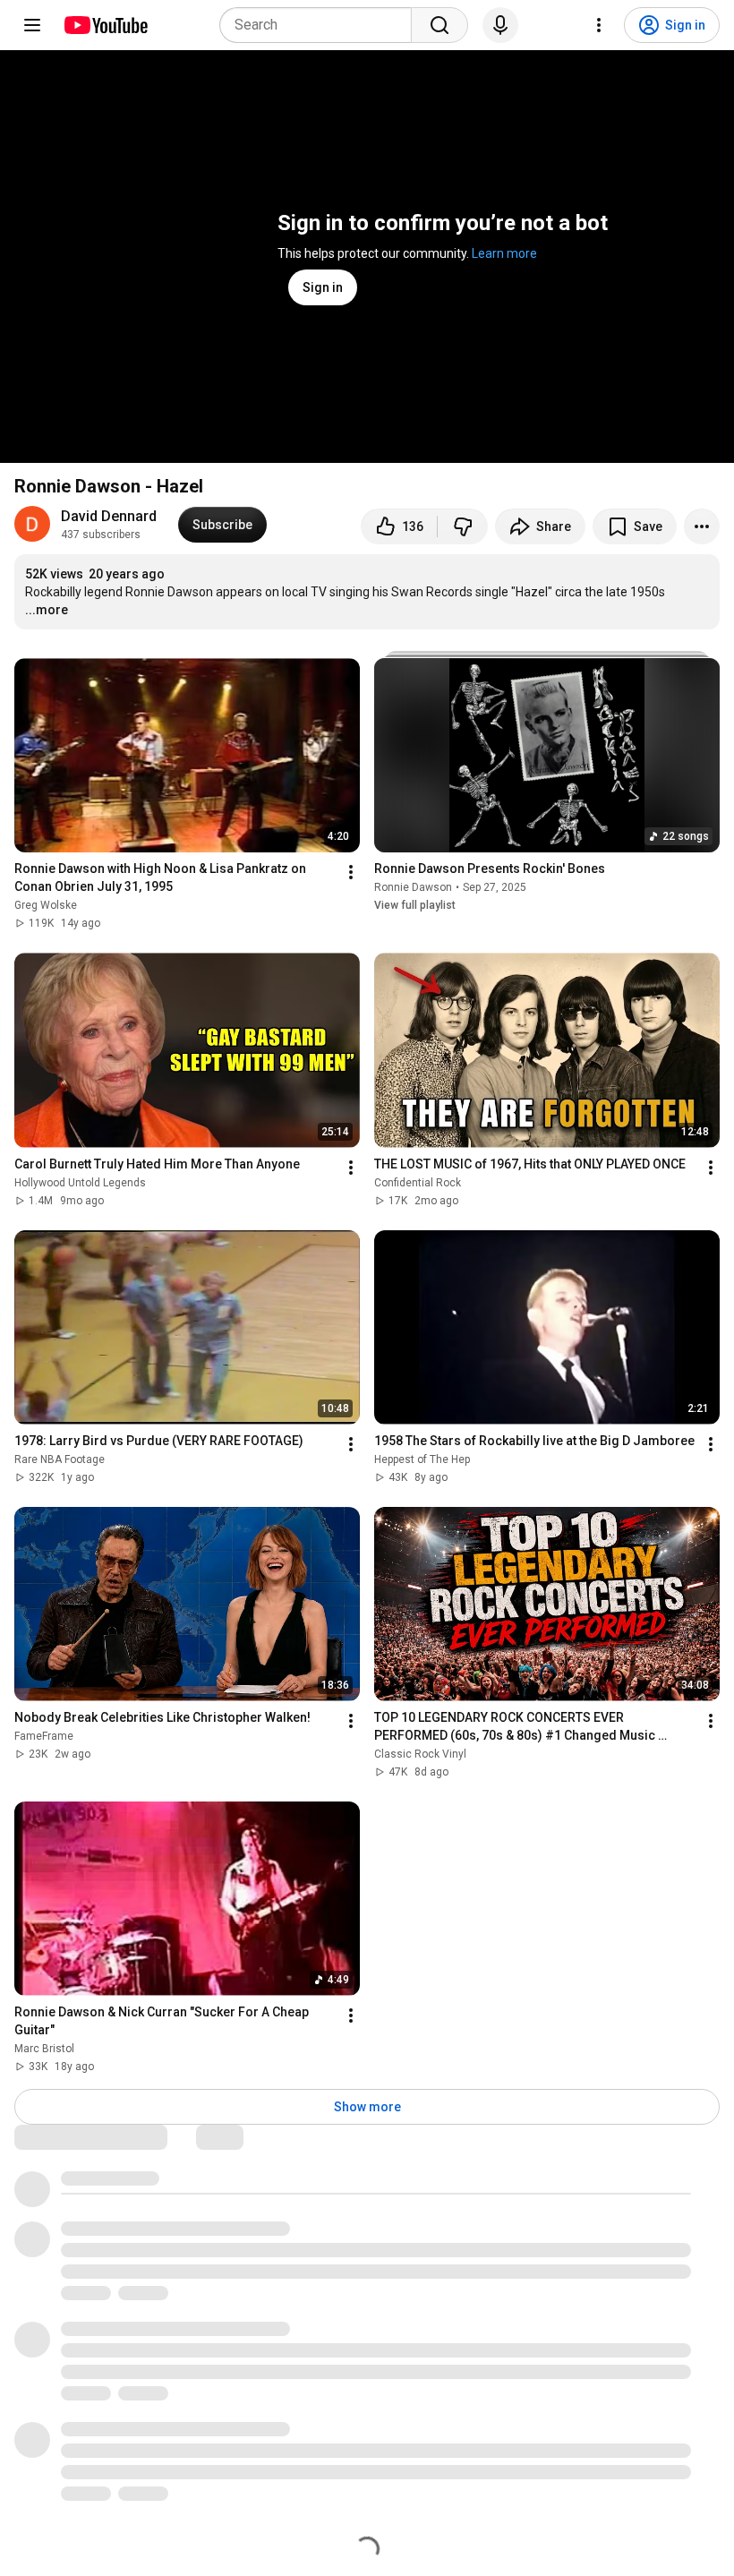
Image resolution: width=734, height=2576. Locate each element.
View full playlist (415, 905)
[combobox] (321, 25)
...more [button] (47, 610)
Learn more (504, 253)
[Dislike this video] (463, 526)
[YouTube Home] (105, 25)
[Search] (440, 25)
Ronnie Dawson (413, 887)
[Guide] (32, 25)
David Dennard (109, 516)
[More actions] (702, 526)
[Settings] (599, 25)
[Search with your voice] (500, 25)
